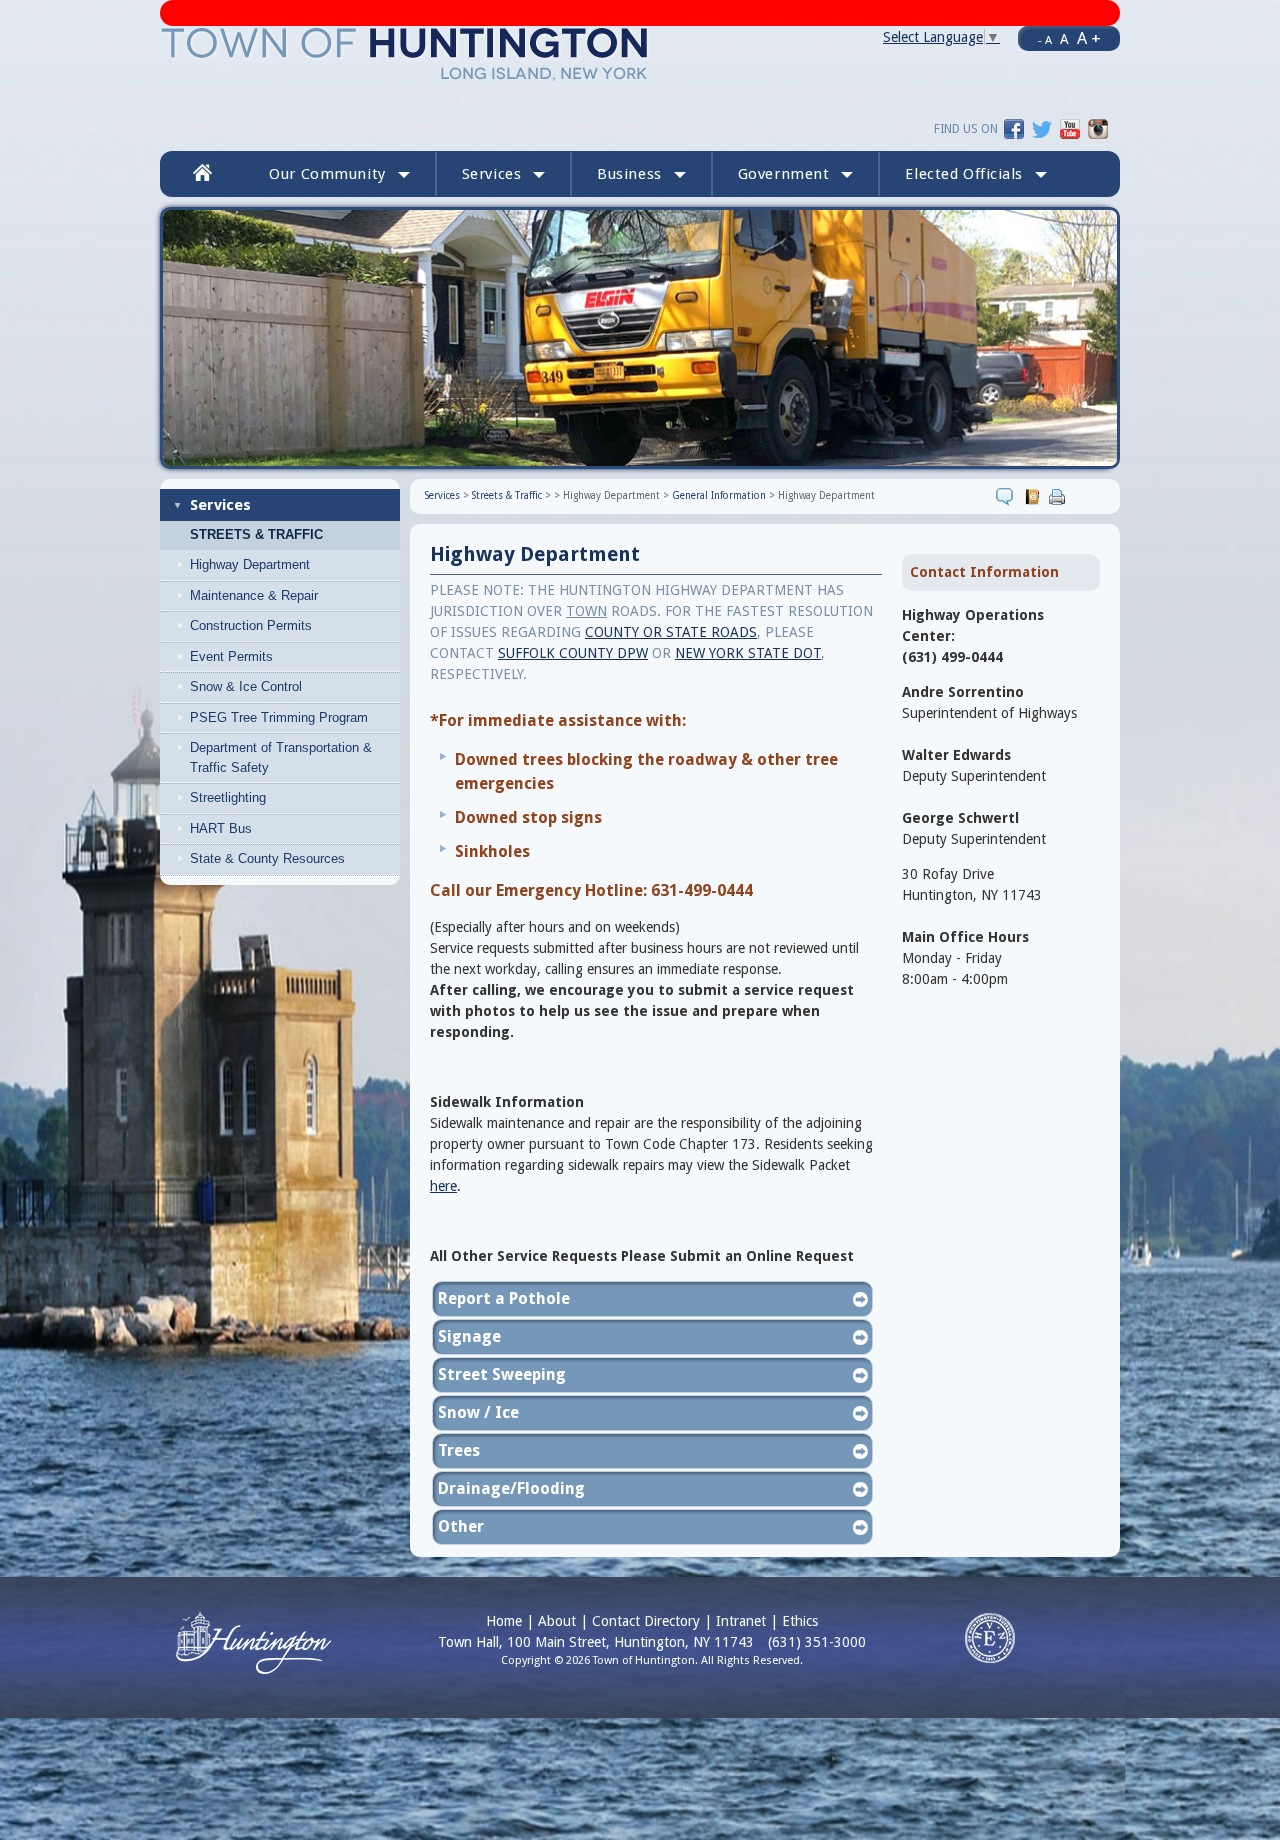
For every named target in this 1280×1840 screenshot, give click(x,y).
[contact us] (1034, 496)
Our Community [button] (327, 174)
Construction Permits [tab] (251, 625)
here (443, 1186)
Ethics (800, 1621)
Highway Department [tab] (250, 564)
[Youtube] (1070, 128)
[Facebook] (1014, 128)
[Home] (405, 53)
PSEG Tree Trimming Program (279, 717)
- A (1045, 40)
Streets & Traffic (256, 535)
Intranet (741, 1621)
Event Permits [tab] (231, 656)
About (557, 1621)
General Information (719, 495)
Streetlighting (228, 797)
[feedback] (1007, 496)
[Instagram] (1098, 128)
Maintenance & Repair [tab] (254, 595)
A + (1089, 38)
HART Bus (221, 828)
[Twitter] (1042, 128)
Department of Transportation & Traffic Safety (281, 757)
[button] (976, 174)
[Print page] (1059, 496)
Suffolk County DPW (573, 653)
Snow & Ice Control (246, 686)
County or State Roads (671, 632)
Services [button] (492, 174)
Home (504, 1621)
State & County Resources (267, 858)
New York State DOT (748, 653)
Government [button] (784, 174)
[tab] (296, 687)
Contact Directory (646, 1621)
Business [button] (629, 174)
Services (220, 505)
